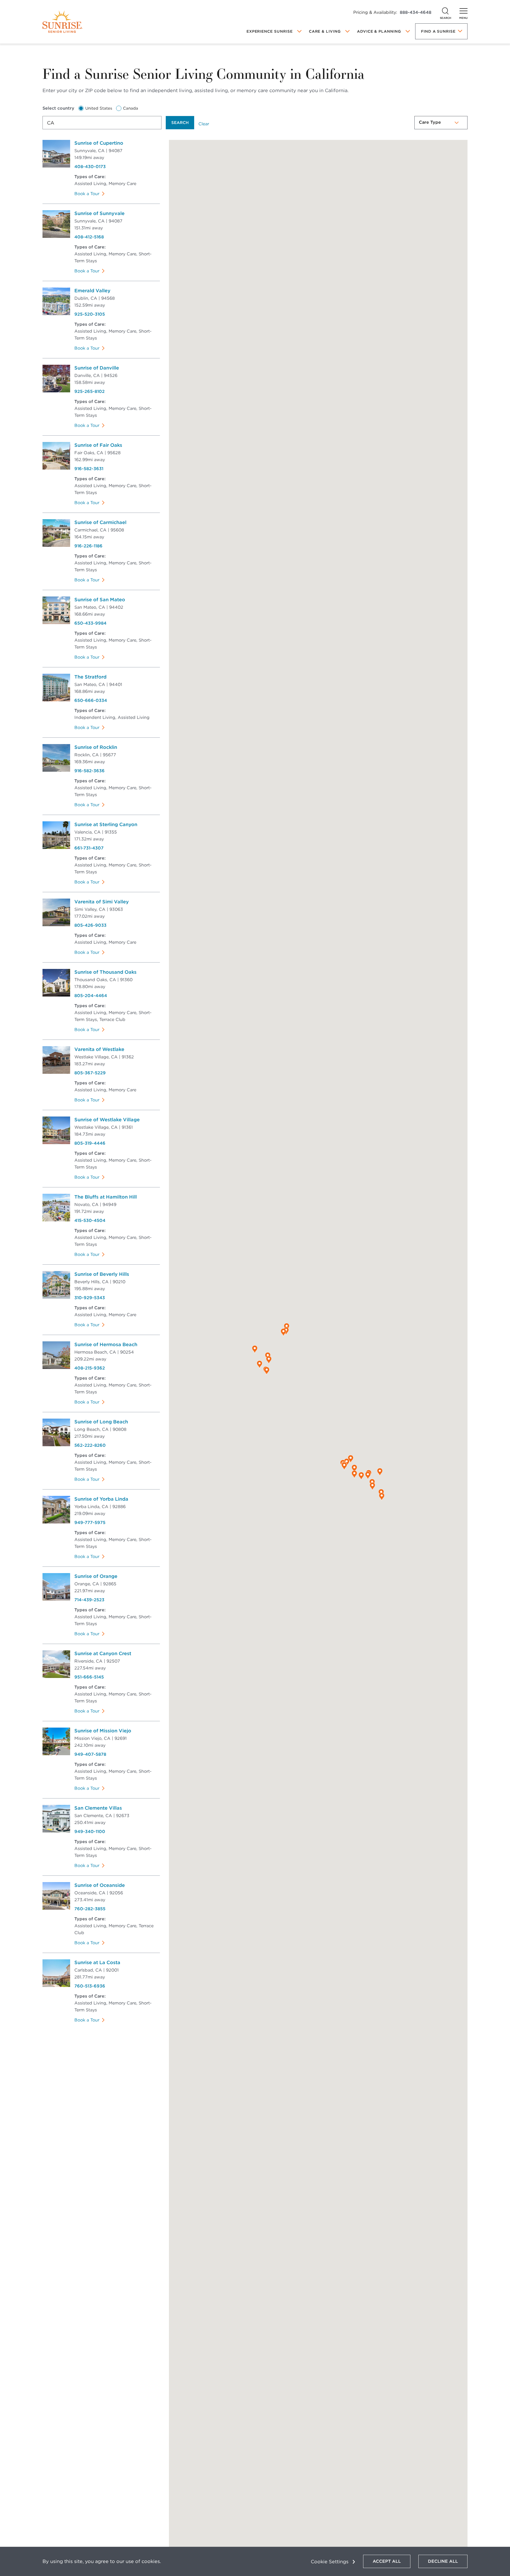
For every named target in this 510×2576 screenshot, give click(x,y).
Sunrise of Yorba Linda (101, 1499)
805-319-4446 (90, 1143)
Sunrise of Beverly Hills (102, 1274)
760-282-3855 (90, 1909)
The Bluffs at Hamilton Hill (106, 1197)
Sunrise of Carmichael (100, 522)
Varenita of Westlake (99, 1049)
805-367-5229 (90, 1073)
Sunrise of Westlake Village (107, 1120)
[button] (267, 1371)
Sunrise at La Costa (97, 1962)
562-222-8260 (90, 1445)
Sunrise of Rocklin (96, 747)
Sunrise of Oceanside (100, 1885)
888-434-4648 (416, 12)
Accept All (387, 2561)
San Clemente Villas (98, 1808)
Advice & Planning (379, 31)
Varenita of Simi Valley (102, 902)
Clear (204, 124)
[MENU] (464, 11)
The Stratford (90, 677)
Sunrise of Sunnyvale (99, 213)
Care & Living (325, 31)
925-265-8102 (90, 391)
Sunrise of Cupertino (99, 143)
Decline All (443, 2561)
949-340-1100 (90, 1832)
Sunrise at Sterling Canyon (106, 824)
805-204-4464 (91, 996)
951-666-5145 (89, 1677)
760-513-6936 (90, 1986)
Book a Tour (87, 194)
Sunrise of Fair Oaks (98, 445)
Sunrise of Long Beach (101, 1422)
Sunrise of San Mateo (100, 600)
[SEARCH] (445, 11)
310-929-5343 (90, 1298)
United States (99, 108)
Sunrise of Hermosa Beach (106, 1344)
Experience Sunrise (270, 31)
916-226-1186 (88, 546)
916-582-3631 (89, 469)
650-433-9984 (90, 623)
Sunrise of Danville (97, 368)
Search (180, 123)
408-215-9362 (90, 1368)
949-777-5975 (90, 1523)
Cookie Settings (330, 2562)
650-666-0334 (91, 700)
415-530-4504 (90, 1220)
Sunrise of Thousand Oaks (105, 972)
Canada (131, 108)
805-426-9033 (90, 925)
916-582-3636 (90, 771)
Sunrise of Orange (96, 1576)
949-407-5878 (90, 1754)
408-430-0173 (90, 167)
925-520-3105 (90, 314)
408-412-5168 (89, 237)
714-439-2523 (89, 1600)
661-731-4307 (89, 848)
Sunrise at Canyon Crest (103, 1653)
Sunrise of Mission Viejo (103, 1731)
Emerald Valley (92, 291)
